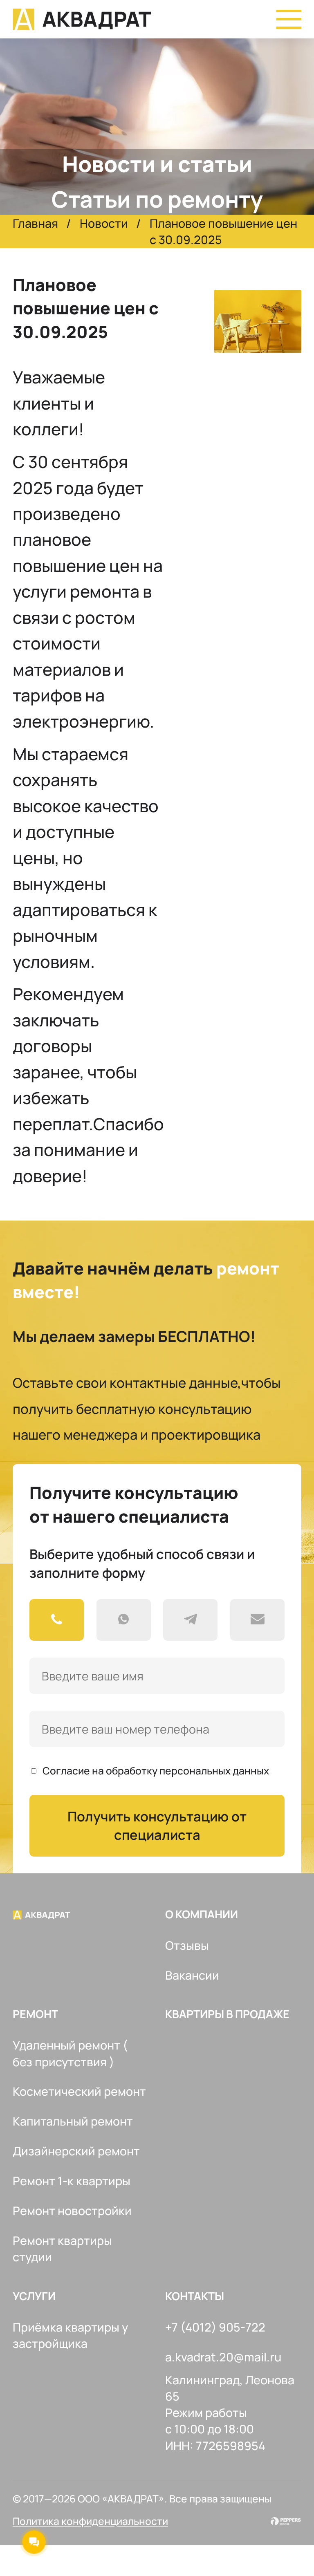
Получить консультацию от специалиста (157, 1826)
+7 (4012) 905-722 (215, 2327)
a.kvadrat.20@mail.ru (223, 2357)
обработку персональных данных (187, 1771)
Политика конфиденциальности (90, 2521)
